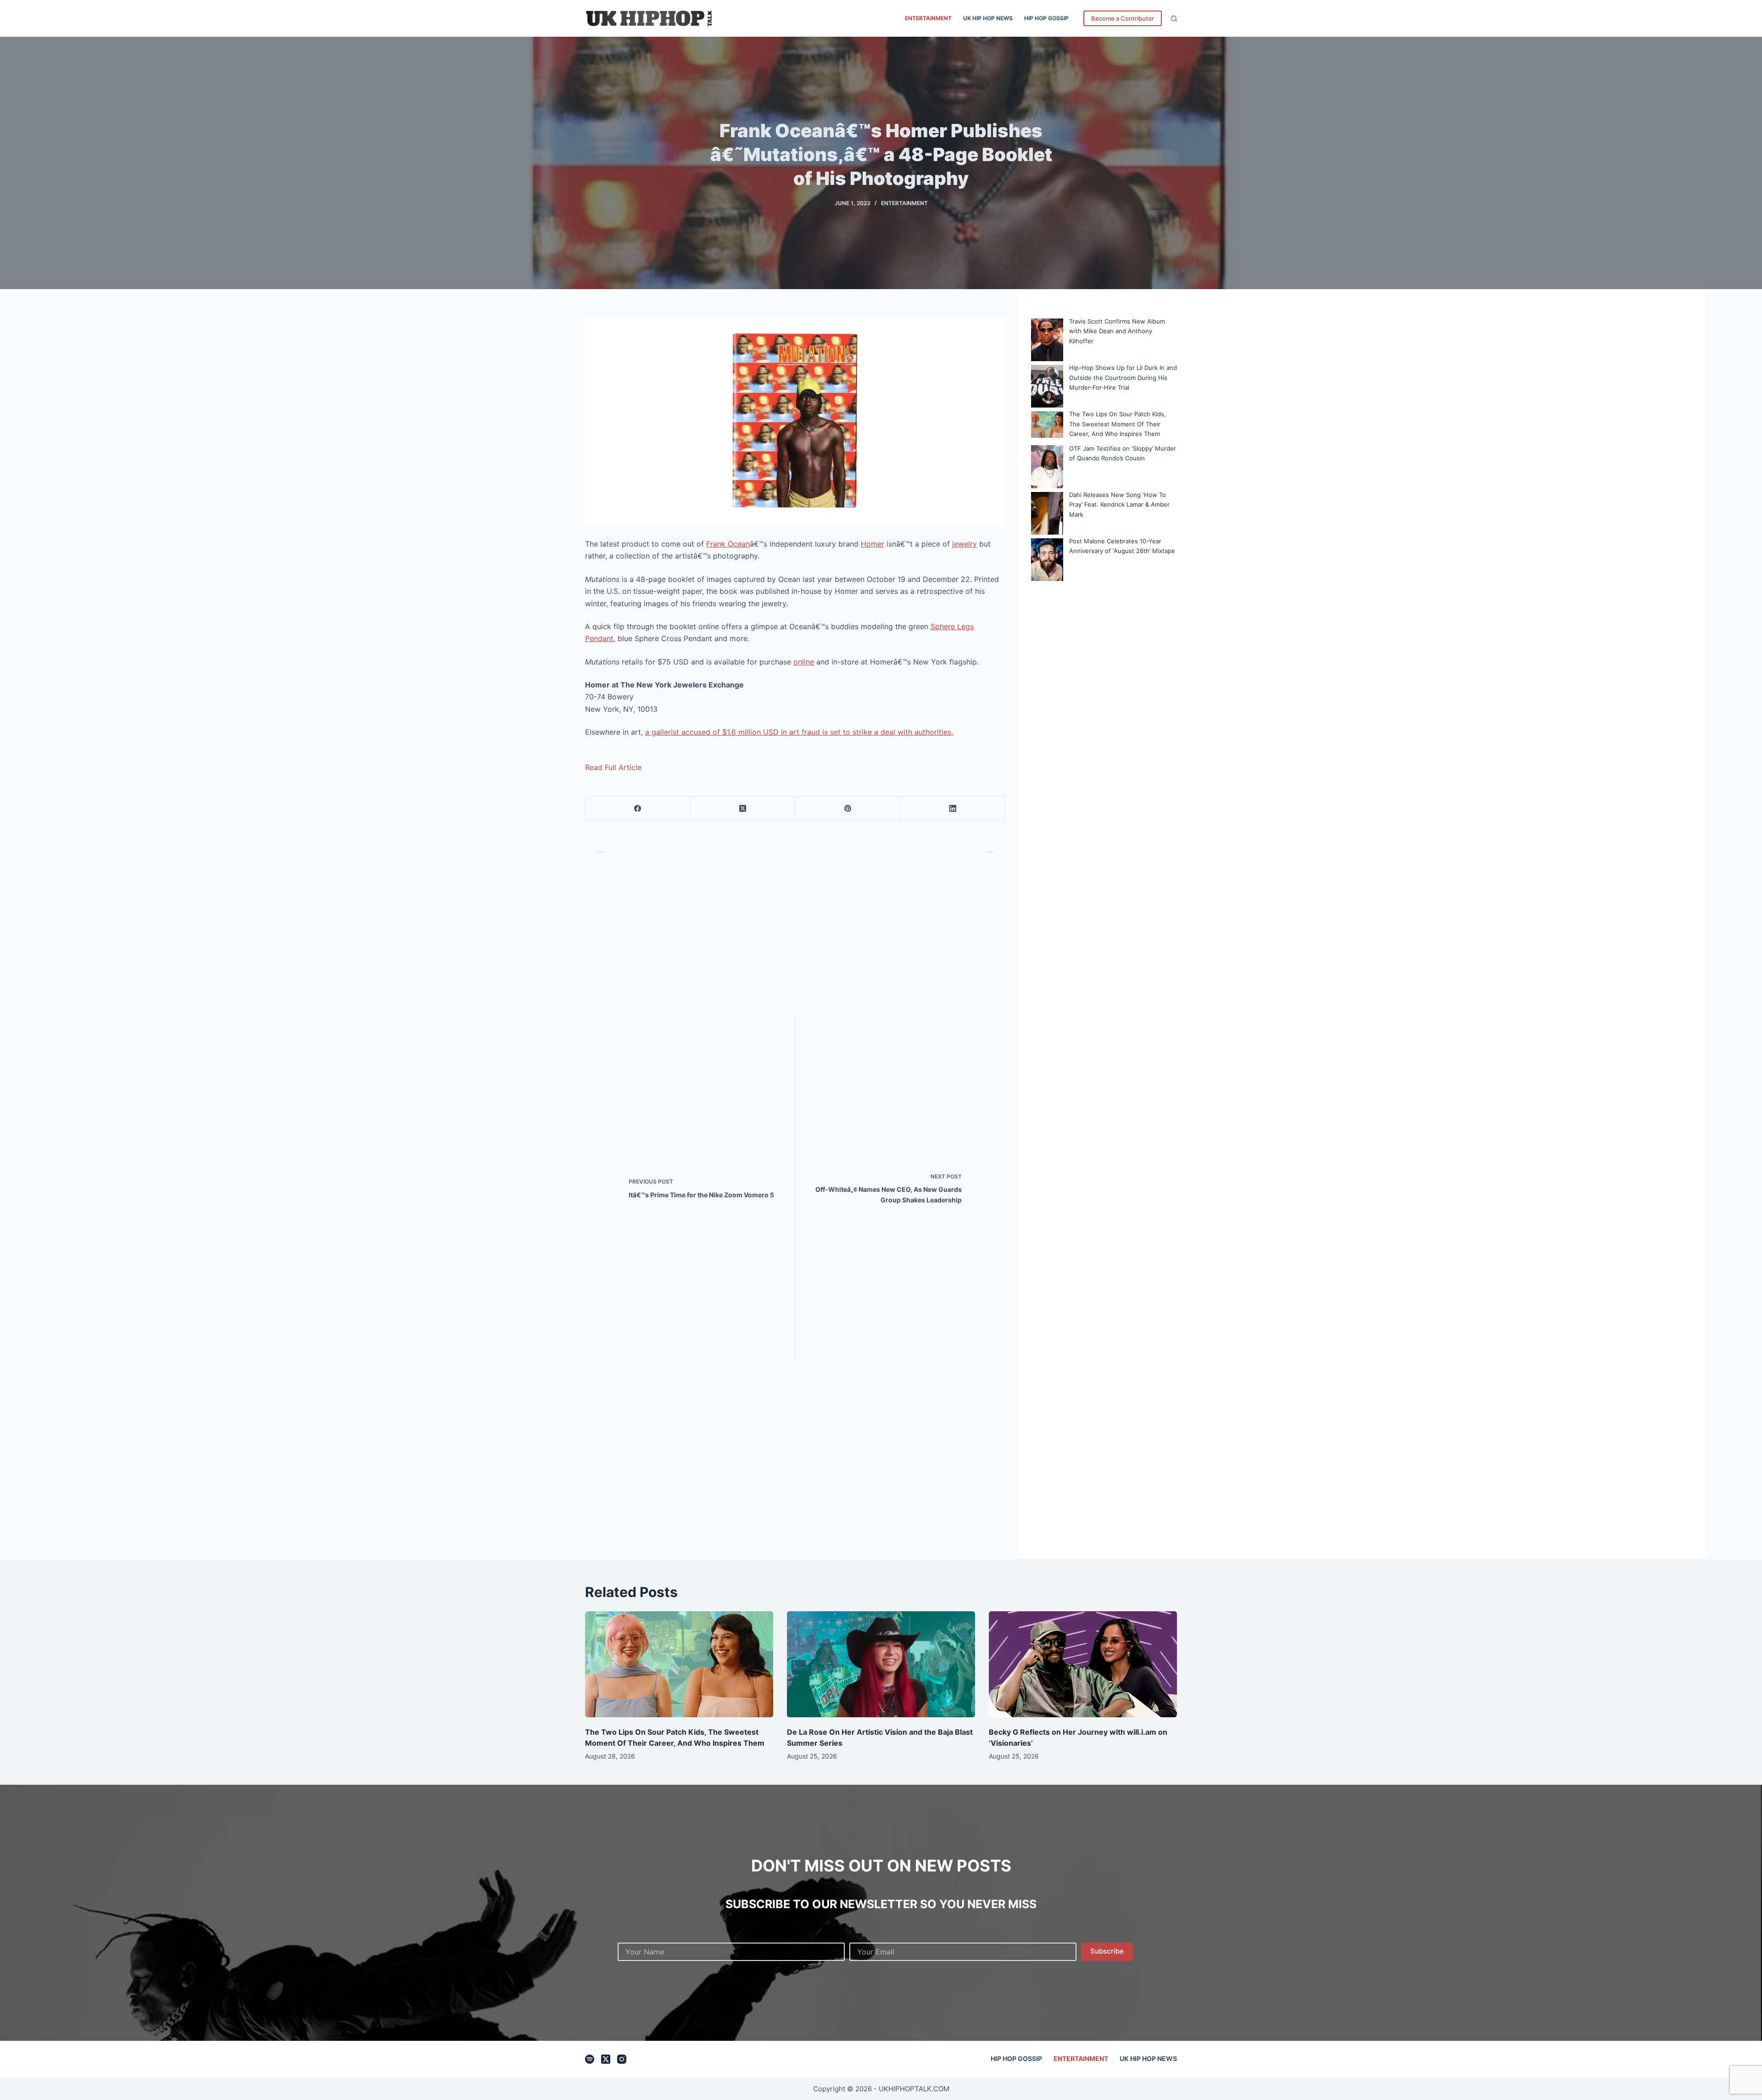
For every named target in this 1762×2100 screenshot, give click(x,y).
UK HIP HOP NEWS (988, 18)
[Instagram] (622, 2059)
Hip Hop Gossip (1046, 18)
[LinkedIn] (953, 808)
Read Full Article (613, 767)
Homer (873, 544)
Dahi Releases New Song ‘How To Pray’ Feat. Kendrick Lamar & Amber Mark (1119, 505)
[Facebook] (638, 808)
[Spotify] (590, 2059)
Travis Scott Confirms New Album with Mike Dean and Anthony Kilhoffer (1117, 331)
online (804, 662)
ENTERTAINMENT (928, 18)
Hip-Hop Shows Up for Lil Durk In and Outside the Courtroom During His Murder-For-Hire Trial (1123, 377)
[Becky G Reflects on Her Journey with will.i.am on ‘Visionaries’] (1083, 1664)
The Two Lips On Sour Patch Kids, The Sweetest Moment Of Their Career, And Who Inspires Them (1118, 424)
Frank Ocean (728, 544)
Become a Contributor (1123, 18)
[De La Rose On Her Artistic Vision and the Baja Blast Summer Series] (881, 1664)
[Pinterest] (848, 808)
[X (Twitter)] (743, 808)
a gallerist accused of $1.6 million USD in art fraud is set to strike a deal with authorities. (799, 732)
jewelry (965, 544)
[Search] (1174, 19)
